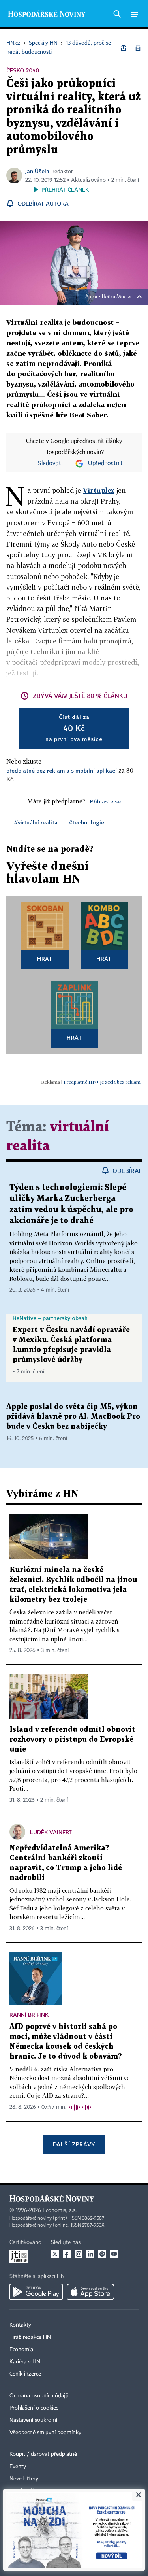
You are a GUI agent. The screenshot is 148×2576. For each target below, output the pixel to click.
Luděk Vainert (51, 1832)
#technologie (86, 822)
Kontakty (20, 2325)
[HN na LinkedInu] (90, 2254)
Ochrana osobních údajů (39, 2396)
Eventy (18, 2467)
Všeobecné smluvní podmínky (45, 2433)
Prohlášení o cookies (34, 2408)
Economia (21, 2350)
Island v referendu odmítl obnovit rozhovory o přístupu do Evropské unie (72, 1740)
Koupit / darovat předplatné (43, 2454)
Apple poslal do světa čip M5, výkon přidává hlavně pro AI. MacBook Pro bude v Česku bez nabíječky (73, 1417)
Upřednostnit (105, 464)
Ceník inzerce (25, 2374)
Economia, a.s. (60, 2210)
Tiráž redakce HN (30, 2337)
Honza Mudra (116, 297)
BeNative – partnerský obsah (50, 1318)
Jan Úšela (37, 171)
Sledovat (50, 464)
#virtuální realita (36, 822)
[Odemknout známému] (138, 48)
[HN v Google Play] (36, 2292)
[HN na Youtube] (114, 2254)
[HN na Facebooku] (67, 2254)
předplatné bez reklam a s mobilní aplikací (62, 770)
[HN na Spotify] (102, 2254)
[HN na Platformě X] (55, 2254)
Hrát (45, 959)
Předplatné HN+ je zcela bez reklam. (103, 1082)
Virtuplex (99, 490)
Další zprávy (74, 2144)
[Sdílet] (124, 48)
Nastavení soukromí (33, 2420)
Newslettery (24, 2479)
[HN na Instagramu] (79, 2254)
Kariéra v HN (25, 2362)
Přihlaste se (105, 801)
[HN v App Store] (90, 2292)
